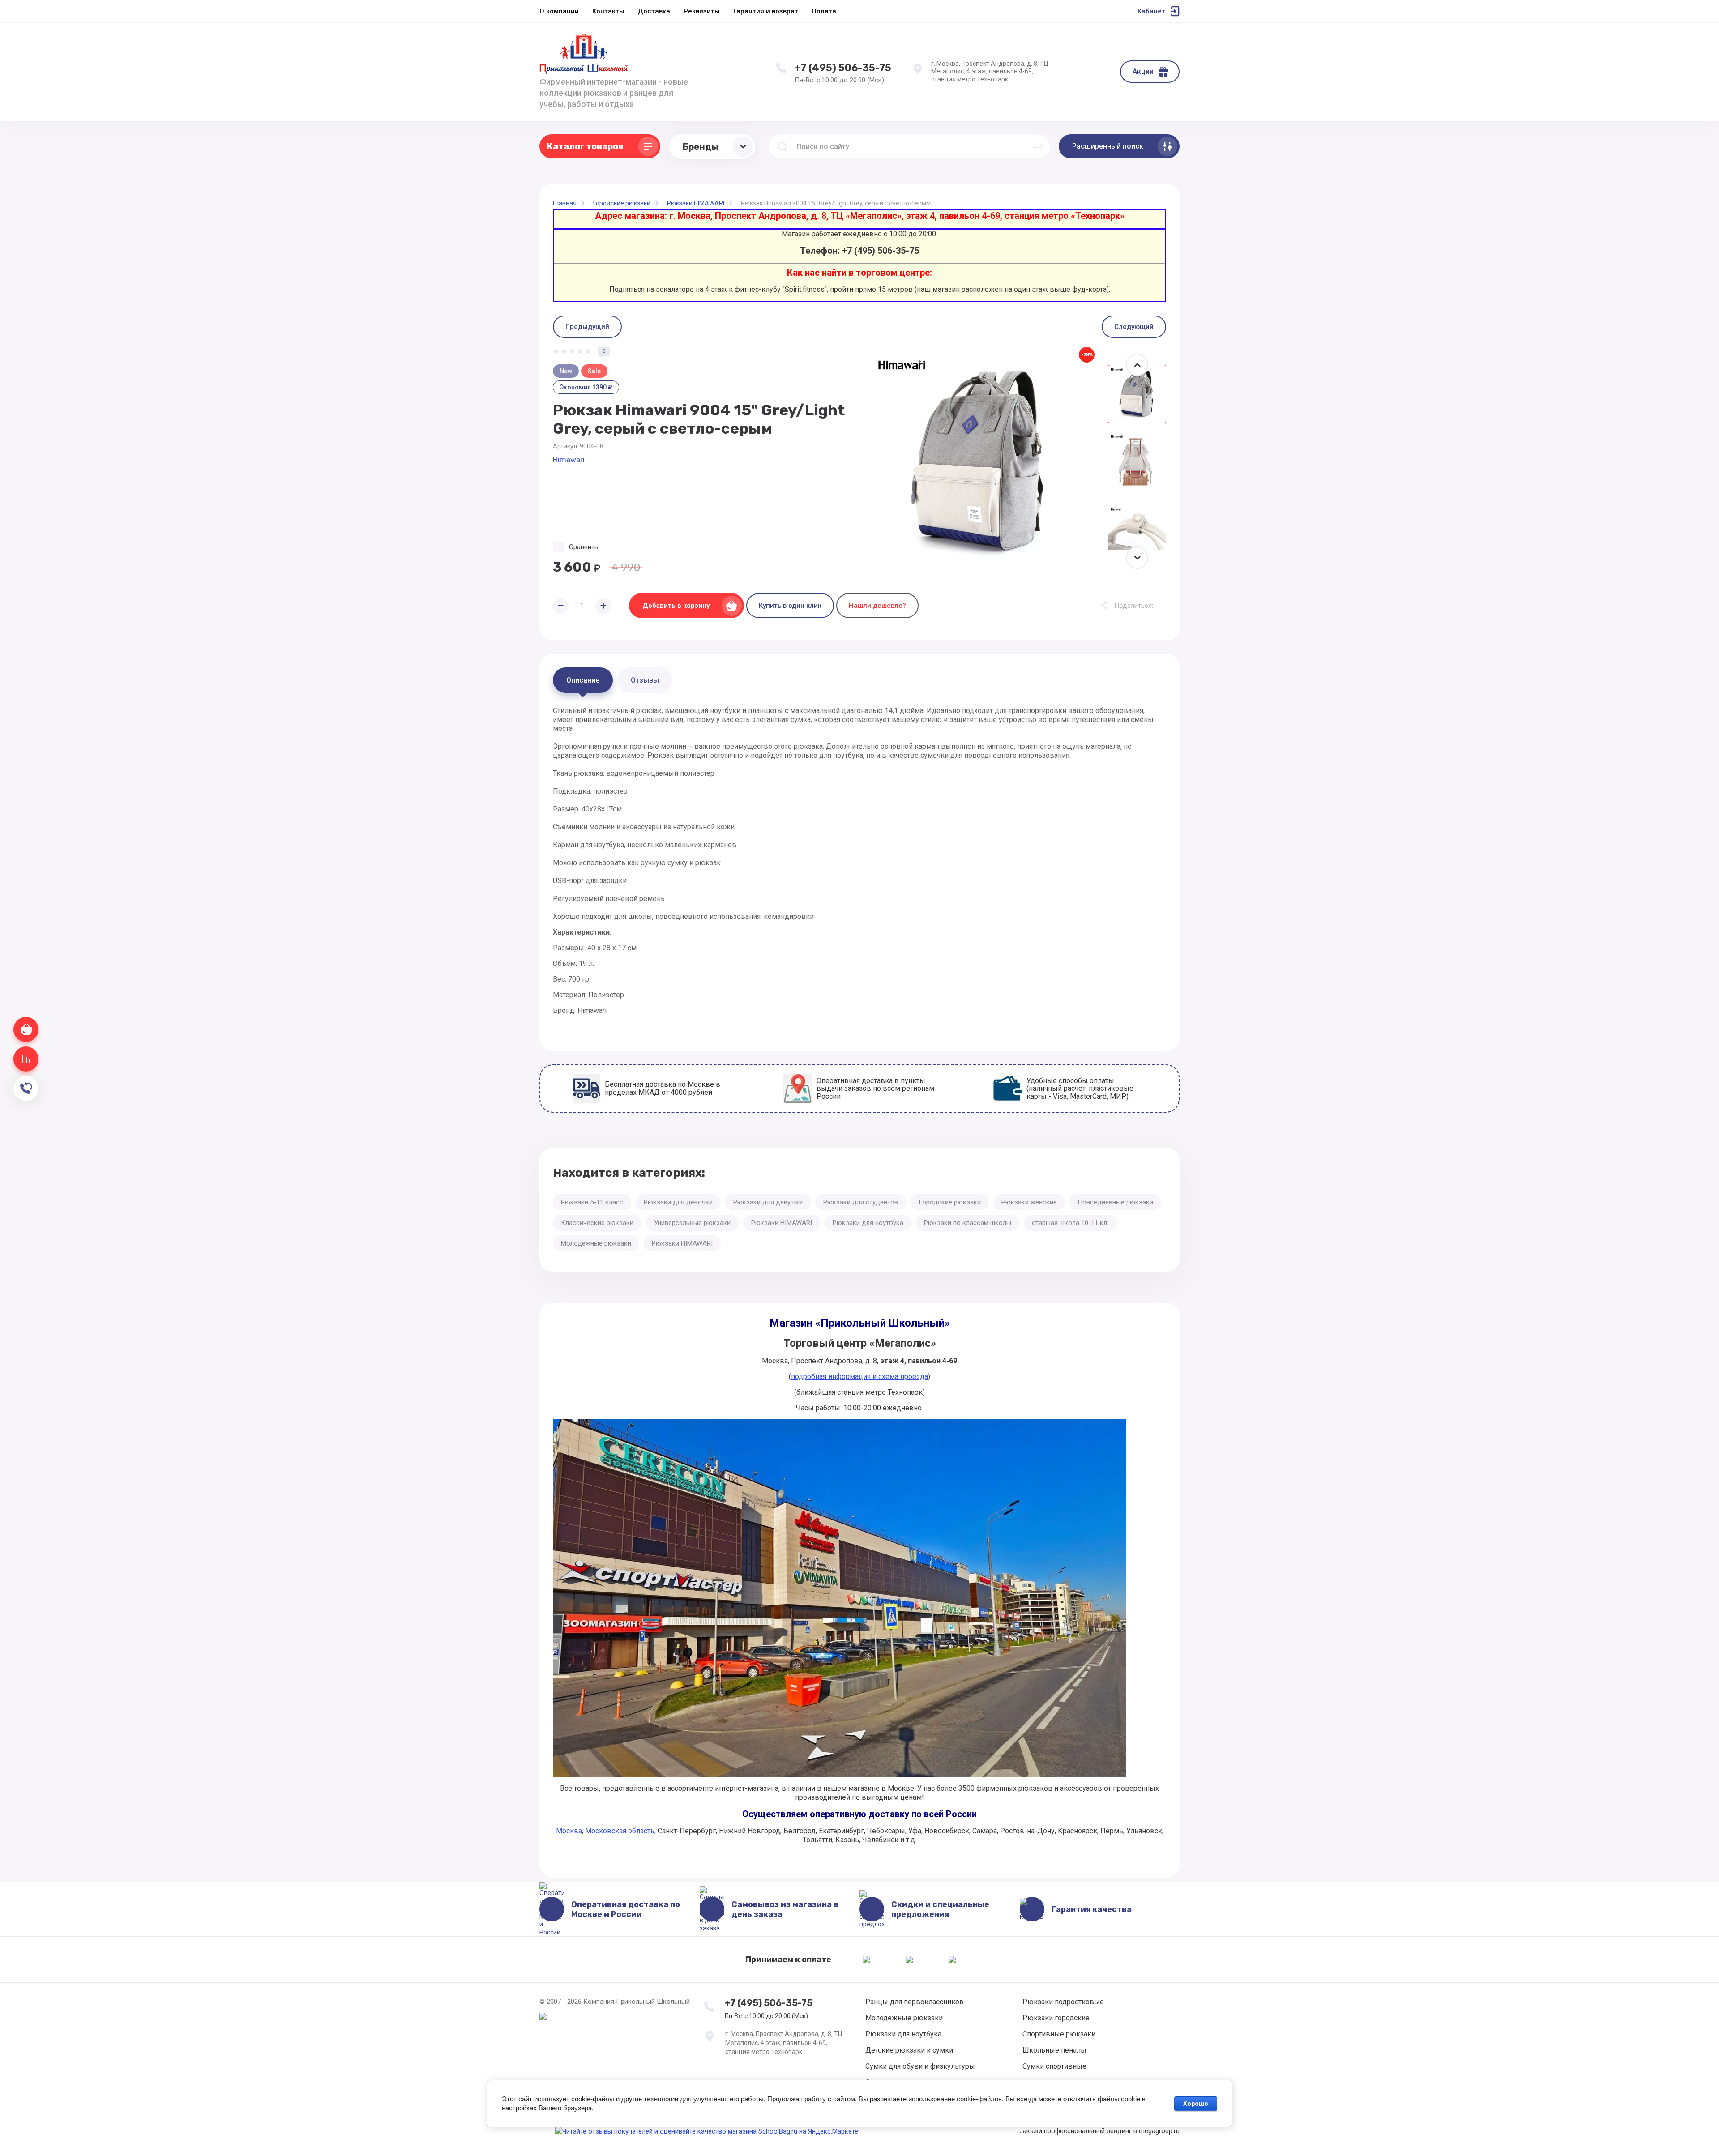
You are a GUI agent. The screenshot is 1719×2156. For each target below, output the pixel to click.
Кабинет (1151, 11)
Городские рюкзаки (950, 1202)
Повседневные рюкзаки (1115, 1202)
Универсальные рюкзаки (692, 1223)
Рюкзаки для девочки (678, 1202)
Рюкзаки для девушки (768, 1202)
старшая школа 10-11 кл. (1070, 1223)
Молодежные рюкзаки (596, 1243)
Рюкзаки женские (1029, 1202)
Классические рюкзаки (597, 1223)
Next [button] (1137, 558)
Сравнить (584, 547)
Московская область (620, 1831)
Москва (569, 1831)
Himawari (569, 460)
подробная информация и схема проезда (859, 1377)
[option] (980, 461)
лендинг (1119, 2131)
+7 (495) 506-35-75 (843, 68)
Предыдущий (587, 327)
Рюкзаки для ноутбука (868, 1223)
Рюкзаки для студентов (861, 1202)
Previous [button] (1137, 365)
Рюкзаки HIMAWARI (782, 1223)
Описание (583, 680)
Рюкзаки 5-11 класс (592, 1202)
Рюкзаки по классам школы (968, 1223)
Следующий (1134, 327)
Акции (1143, 71)
